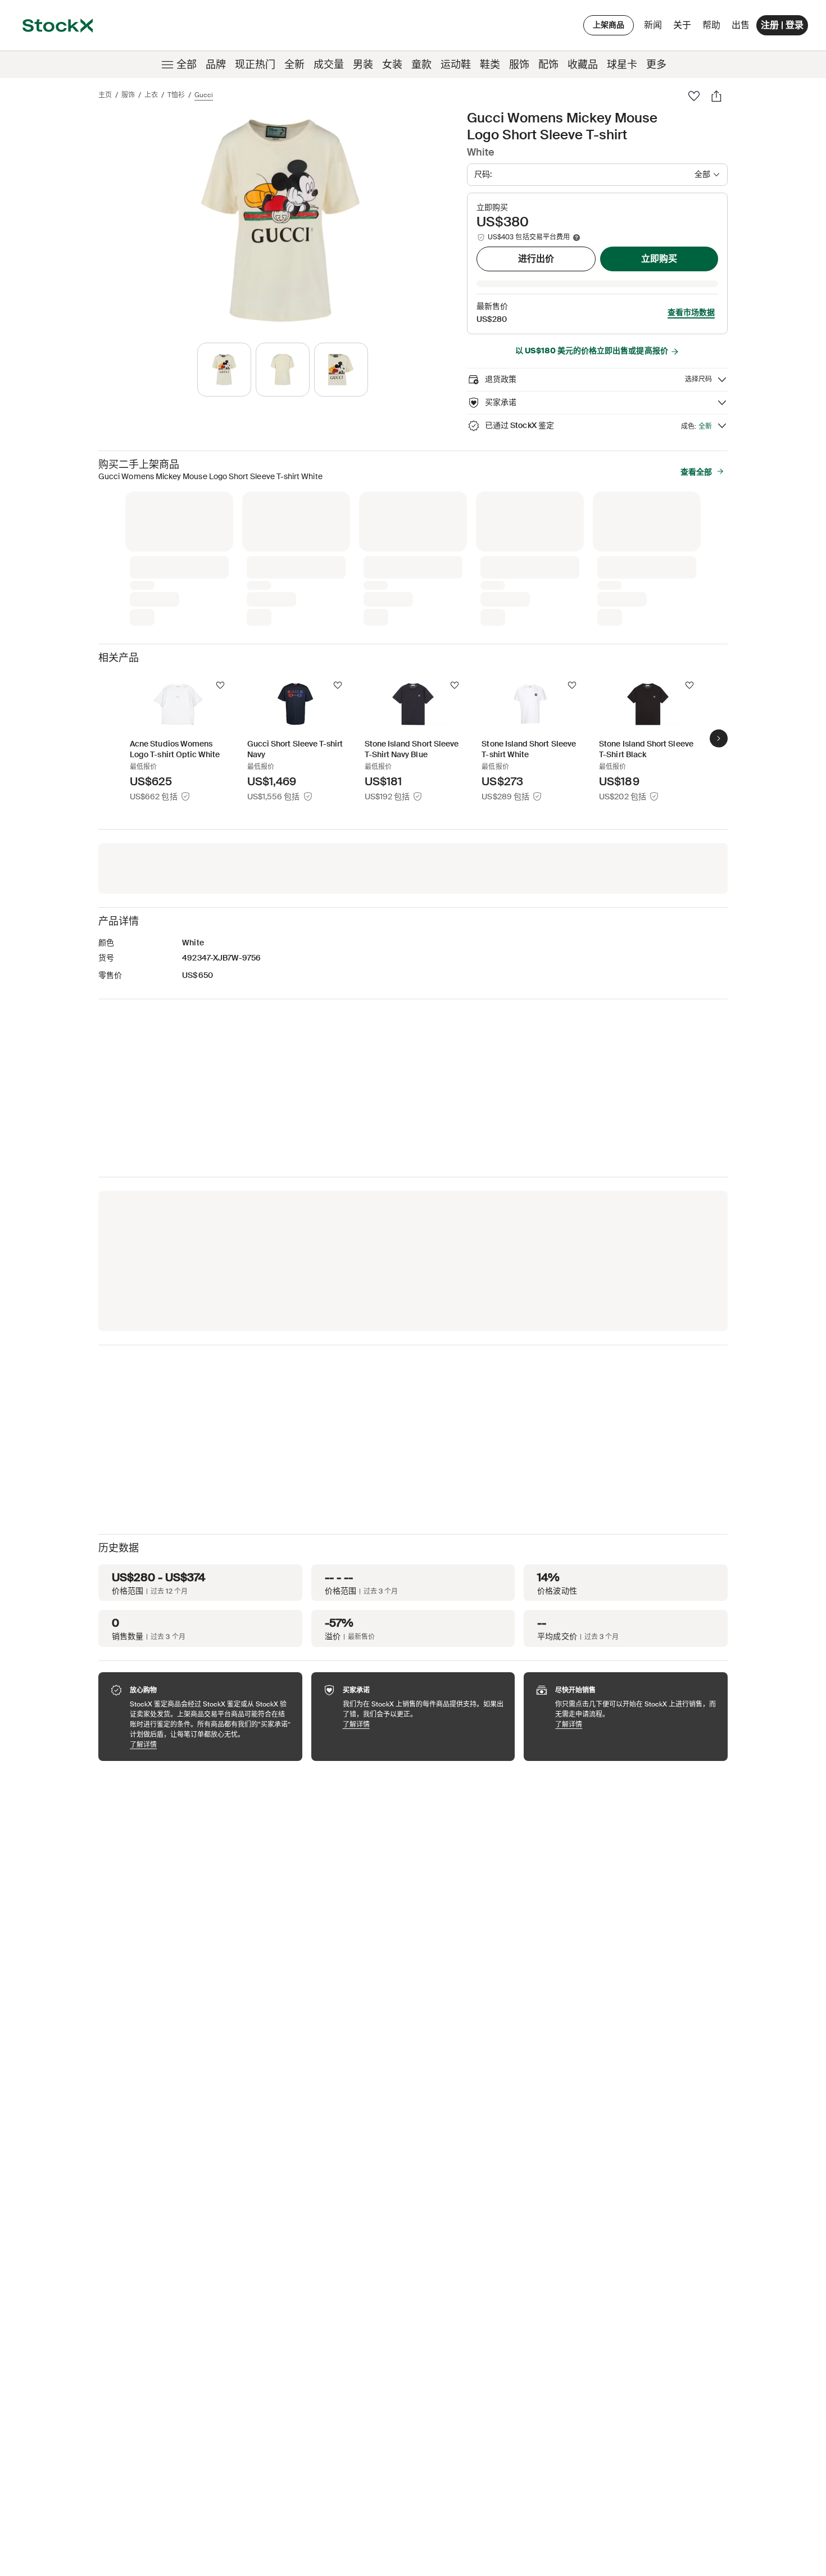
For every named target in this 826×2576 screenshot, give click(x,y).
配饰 (548, 65)
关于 (684, 28)
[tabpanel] (280, 220)
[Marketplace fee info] (577, 238)
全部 (187, 65)
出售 (741, 25)
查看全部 (696, 472)
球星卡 (622, 65)
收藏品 (583, 65)
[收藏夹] (694, 96)
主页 (105, 95)
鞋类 (490, 65)
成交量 (329, 65)
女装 (392, 65)
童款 (421, 65)
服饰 (519, 65)
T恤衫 (176, 95)
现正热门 (255, 65)
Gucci (204, 95)
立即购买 (659, 259)
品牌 (216, 65)
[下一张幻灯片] (719, 739)
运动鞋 (456, 65)
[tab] (224, 370)
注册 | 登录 (782, 25)
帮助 (711, 25)
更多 (656, 65)
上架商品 (609, 25)
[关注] (220, 685)
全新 (294, 65)
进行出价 (536, 259)
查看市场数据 (691, 312)
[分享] (716, 96)
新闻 (653, 25)
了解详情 (210, 1744)
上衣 (151, 95)
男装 (363, 65)
